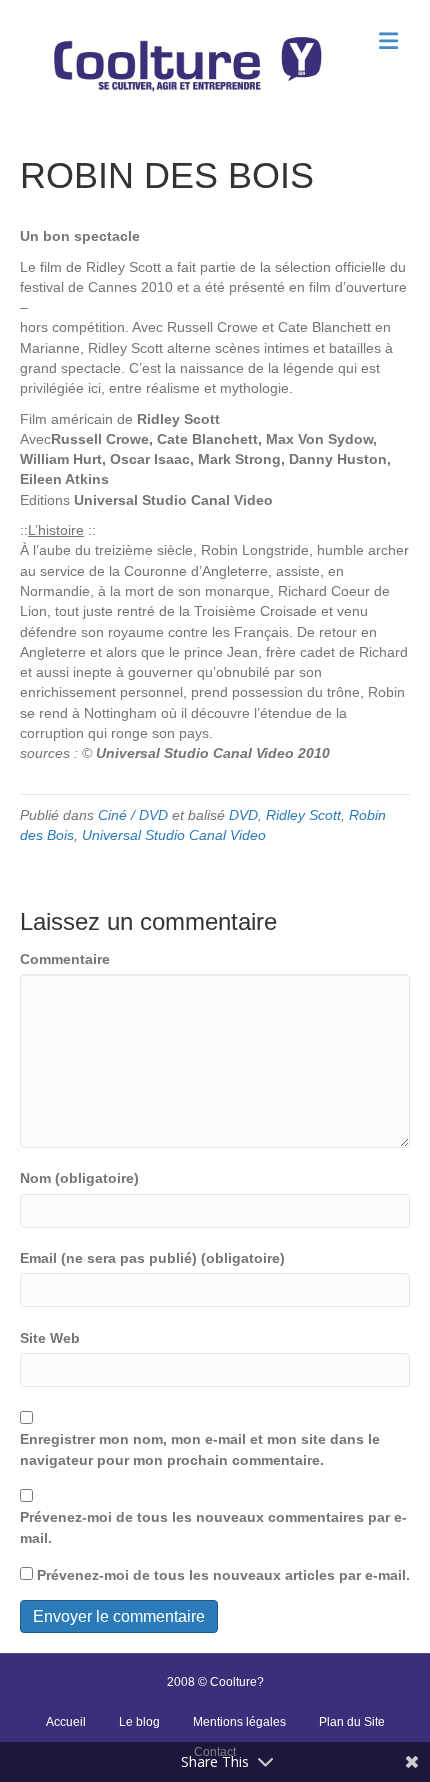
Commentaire (65, 959)
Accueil (66, 1722)
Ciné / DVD (133, 815)
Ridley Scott (303, 815)
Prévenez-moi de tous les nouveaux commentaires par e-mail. (213, 1527)
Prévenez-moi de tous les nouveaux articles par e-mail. (223, 1575)
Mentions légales (239, 1722)
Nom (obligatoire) (79, 1178)
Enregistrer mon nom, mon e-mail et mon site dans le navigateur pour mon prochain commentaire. (200, 1449)
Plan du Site (352, 1722)
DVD (243, 815)
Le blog (139, 1722)
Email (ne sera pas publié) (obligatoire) (152, 1258)
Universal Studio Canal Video (174, 835)
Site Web (50, 1338)
